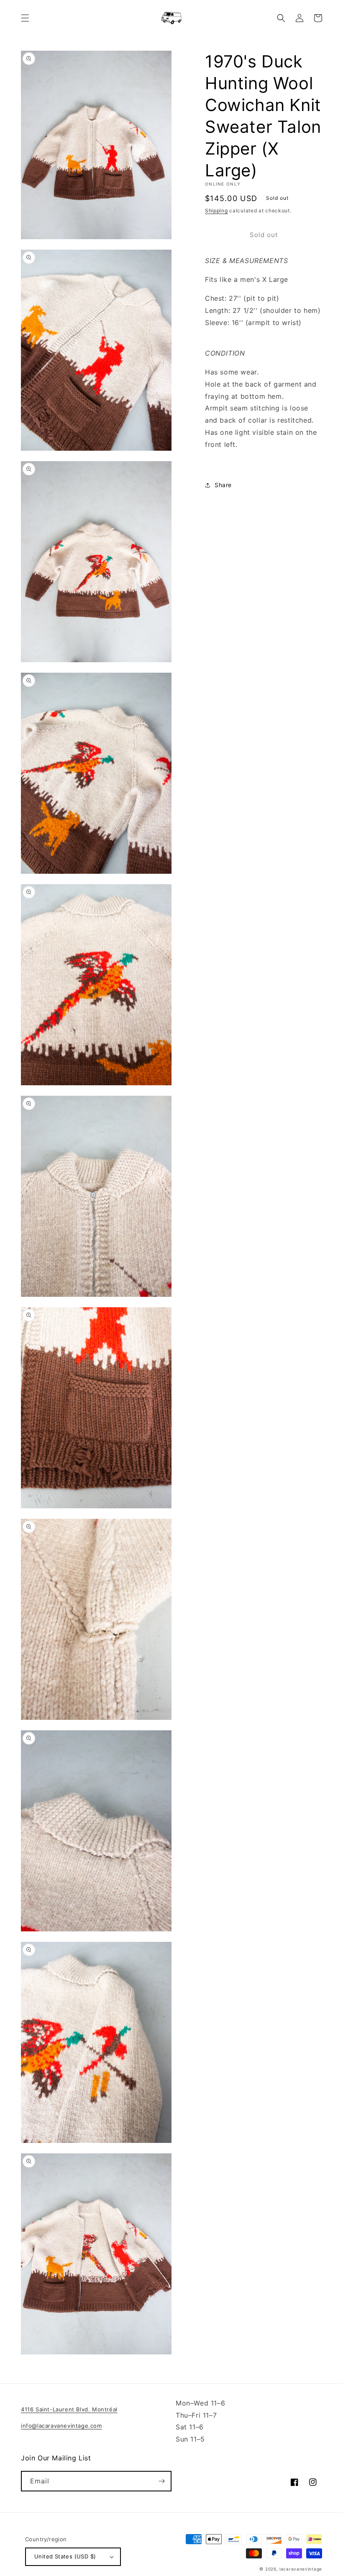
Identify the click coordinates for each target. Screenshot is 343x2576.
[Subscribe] (161, 2481)
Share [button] (223, 485)
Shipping (216, 210)
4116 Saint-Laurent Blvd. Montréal (69, 2409)
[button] (25, 18)
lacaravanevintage (301, 2569)
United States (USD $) (65, 2556)
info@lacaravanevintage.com (61, 2426)
